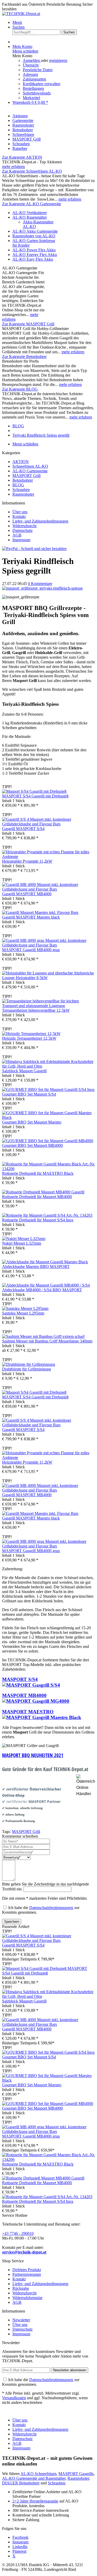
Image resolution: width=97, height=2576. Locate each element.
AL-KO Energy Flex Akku (35, 255)
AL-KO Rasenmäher (30, 217)
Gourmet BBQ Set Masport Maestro (32, 1122)
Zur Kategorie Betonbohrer (24, 357)
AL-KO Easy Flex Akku (33, 259)
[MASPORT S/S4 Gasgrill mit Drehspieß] (34, 791)
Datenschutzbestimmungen (51, 1908)
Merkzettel (31, 98)
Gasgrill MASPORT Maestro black (31, 917)
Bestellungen (33, 88)
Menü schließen (25, 51)
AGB (17, 535)
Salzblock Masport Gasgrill (24, 1071)
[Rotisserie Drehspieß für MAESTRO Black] (48, 1169)
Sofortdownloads (37, 93)
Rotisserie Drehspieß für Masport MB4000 (37, 1197)
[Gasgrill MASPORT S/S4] (48, 824)
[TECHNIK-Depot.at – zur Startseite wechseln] (21, 14)
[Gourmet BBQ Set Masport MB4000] (48, 1141)
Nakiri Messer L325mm (22, 1243)
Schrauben (21, 490)
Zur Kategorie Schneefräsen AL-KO (32, 171)
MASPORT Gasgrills (76, 2474)
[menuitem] (54, 23)
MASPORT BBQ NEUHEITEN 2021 (33, 1755)
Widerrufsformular (27, 2298)
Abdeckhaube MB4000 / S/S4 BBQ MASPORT (42, 1290)
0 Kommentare (40, 584)
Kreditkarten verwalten (42, 84)
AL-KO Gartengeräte (30, 471)
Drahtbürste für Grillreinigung (27, 1369)
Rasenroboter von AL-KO (34, 236)
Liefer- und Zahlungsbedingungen (40, 521)
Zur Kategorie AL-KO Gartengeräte (32, 204)
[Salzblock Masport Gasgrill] (48, 1066)
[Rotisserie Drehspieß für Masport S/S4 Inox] (47, 1215)
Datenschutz (23, 530)
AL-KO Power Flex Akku (34, 250)
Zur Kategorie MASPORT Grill (28, 324)
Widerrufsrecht (24, 526)
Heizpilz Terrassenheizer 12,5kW (29, 1038)
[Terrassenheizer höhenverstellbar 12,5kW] (48, 1006)
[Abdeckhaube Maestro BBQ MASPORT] (45, 1262)
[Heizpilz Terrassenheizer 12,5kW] (31, 1034)
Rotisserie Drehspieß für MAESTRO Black (38, 1173)
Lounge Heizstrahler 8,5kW (25, 978)
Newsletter (21, 2320)
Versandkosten (14, 2398)
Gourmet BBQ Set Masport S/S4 (29, 1094)
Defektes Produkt (27, 2270)
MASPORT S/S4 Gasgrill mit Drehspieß (35, 796)
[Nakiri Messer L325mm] (24, 1239)
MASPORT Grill (27, 476)
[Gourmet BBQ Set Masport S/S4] (48, 1089)
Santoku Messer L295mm (23, 1313)
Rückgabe (21, 2288)
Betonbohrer (23, 480)
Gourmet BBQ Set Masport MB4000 (32, 1145)
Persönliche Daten (38, 70)
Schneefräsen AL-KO (30, 466)
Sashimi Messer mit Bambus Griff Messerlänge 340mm (47, 1341)
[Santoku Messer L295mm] (25, 1308)
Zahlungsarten (34, 79)
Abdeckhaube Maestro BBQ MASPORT (36, 1267)
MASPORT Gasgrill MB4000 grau (31, 950)
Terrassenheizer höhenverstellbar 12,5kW (36, 1010)
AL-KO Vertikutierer (30, 213)
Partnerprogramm (27, 2274)
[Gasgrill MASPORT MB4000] (48, 889)
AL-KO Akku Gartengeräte (35, 231)
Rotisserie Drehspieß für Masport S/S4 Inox (38, 1220)
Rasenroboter (23, 494)
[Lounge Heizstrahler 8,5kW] (48, 973)
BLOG (18, 485)
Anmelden (32, 60)
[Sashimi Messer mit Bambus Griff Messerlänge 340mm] (43, 1336)
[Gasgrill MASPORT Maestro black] (40, 912)
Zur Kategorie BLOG (20, 389)
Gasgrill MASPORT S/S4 (23, 829)
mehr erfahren (13, 167)
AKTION (21, 462)
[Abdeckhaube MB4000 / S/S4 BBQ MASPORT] (46, 1285)
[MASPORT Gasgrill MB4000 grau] (48, 945)
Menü (17, 22)
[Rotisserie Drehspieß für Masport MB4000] (43, 1192)
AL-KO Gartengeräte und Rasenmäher (34, 2478)
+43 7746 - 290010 (18, 2233)
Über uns (20, 512)
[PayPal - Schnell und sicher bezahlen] (34, 549)
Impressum (21, 540)
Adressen (30, 74)
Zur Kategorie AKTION (22, 157)
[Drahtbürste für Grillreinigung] (29, 1364)
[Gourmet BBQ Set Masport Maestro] (48, 1117)
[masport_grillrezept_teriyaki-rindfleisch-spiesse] (42, 588)
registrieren (58, 60)
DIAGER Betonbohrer (21, 2483)
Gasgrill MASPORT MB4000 (27, 894)
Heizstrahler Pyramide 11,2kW (27, 861)
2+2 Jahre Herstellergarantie (35, 2501)
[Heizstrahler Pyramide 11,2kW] (48, 857)
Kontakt (19, 516)
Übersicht (31, 65)
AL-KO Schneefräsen (38, 2474)
